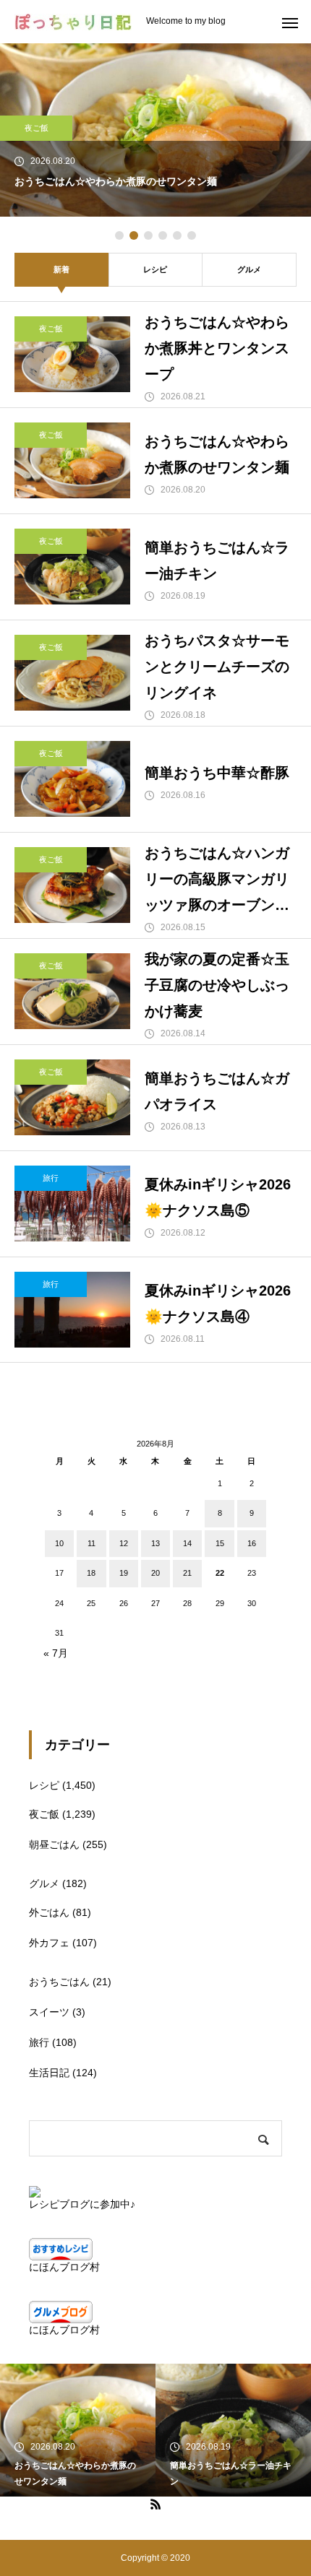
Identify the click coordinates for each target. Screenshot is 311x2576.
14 (187, 1543)
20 (155, 1573)
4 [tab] (163, 235)
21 (187, 1573)
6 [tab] (192, 235)
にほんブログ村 (64, 2267)
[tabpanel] (155, 130)
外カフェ (49, 1943)
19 (124, 1573)
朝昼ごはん (54, 1844)
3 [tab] (148, 235)
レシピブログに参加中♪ (82, 2204)
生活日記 (49, 2073)
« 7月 (56, 1653)
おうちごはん (59, 1982)
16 (252, 1543)
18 (91, 1573)
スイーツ (49, 2012)
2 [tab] (134, 235)
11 (91, 1543)
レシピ (155, 269)
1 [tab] (119, 235)
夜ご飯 (37, 128)
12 (124, 1543)
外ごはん (49, 1912)
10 (59, 1543)
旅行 (51, 1178)
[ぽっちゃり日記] (73, 22)
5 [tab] (177, 235)
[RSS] (155, 2504)
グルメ (249, 269)
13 (155, 1543)
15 (220, 1543)
